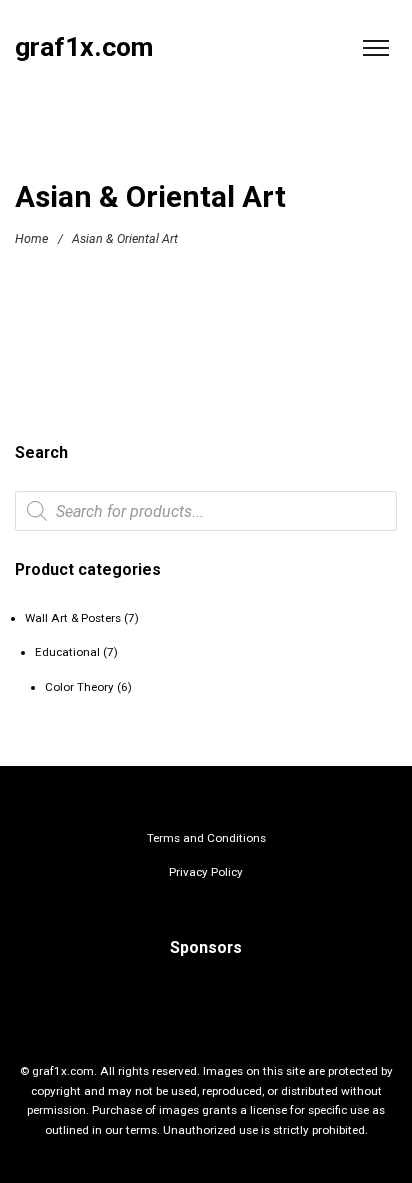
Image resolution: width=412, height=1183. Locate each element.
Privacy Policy (206, 872)
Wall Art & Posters (73, 618)
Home (31, 238)
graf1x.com (84, 47)
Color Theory (79, 687)
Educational (67, 652)
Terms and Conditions (206, 838)
